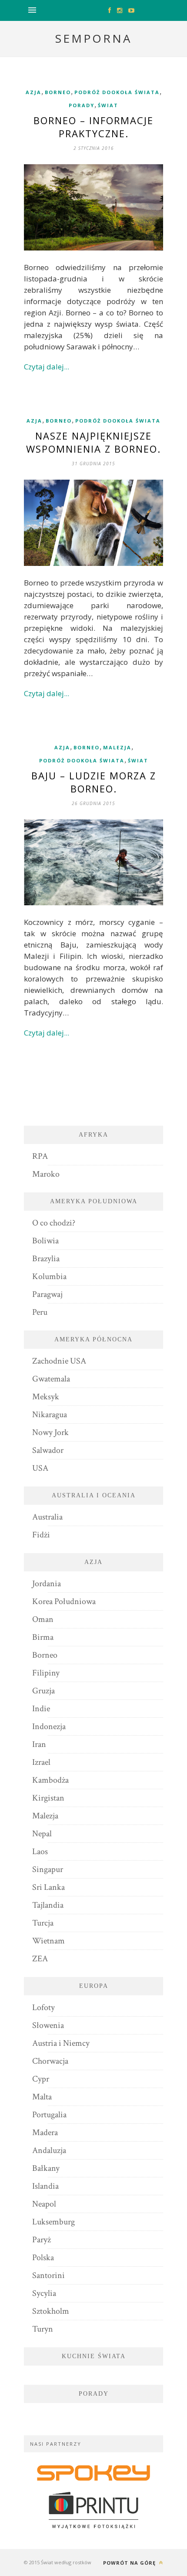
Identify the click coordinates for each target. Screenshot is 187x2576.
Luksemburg (53, 2222)
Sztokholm (51, 2311)
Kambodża (50, 1780)
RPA (40, 1156)
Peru (40, 1312)
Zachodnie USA (59, 1361)
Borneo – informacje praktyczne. (93, 127)
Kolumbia (49, 1276)
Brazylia (46, 1259)
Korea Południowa (64, 1601)
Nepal (42, 1834)
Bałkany (46, 2168)
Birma (43, 1637)
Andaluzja (49, 2150)
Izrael (41, 1762)
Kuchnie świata (94, 2356)
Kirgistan (48, 1798)
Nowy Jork (50, 1432)
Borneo (58, 92)
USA (40, 1468)
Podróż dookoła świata (117, 92)
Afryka (93, 1135)
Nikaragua (50, 1415)
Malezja (117, 747)
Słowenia (48, 2025)
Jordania (47, 1584)
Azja (33, 92)
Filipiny (46, 1673)
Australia (47, 1517)
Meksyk (46, 1397)
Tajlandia (48, 1905)
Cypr (41, 2079)
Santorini (48, 2275)
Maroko (46, 1174)
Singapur (48, 1869)
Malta (42, 2097)
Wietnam (48, 1941)
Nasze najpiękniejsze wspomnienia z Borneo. (93, 442)
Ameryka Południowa (94, 1201)
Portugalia (49, 2115)
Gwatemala (51, 1379)
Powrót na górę (130, 2563)
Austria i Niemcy (61, 2043)
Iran (39, 1744)
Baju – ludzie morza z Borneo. (94, 782)
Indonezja (49, 1726)
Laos (40, 1852)
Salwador (48, 1450)
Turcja (43, 1923)
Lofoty (43, 2007)
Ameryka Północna (93, 1339)
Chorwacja (50, 2061)
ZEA (40, 1959)
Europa (94, 1986)
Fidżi (41, 1535)
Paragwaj (47, 1294)
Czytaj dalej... (47, 367)
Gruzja (43, 1691)
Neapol (44, 2204)
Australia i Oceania (94, 1495)
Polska (43, 2258)
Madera (45, 2133)
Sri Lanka (48, 1887)
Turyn (43, 2329)
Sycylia (44, 2293)
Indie (41, 1709)
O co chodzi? (54, 1223)
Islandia (45, 2186)
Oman (43, 1619)
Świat (108, 105)
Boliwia (45, 1241)
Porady (82, 105)
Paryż (42, 2240)
